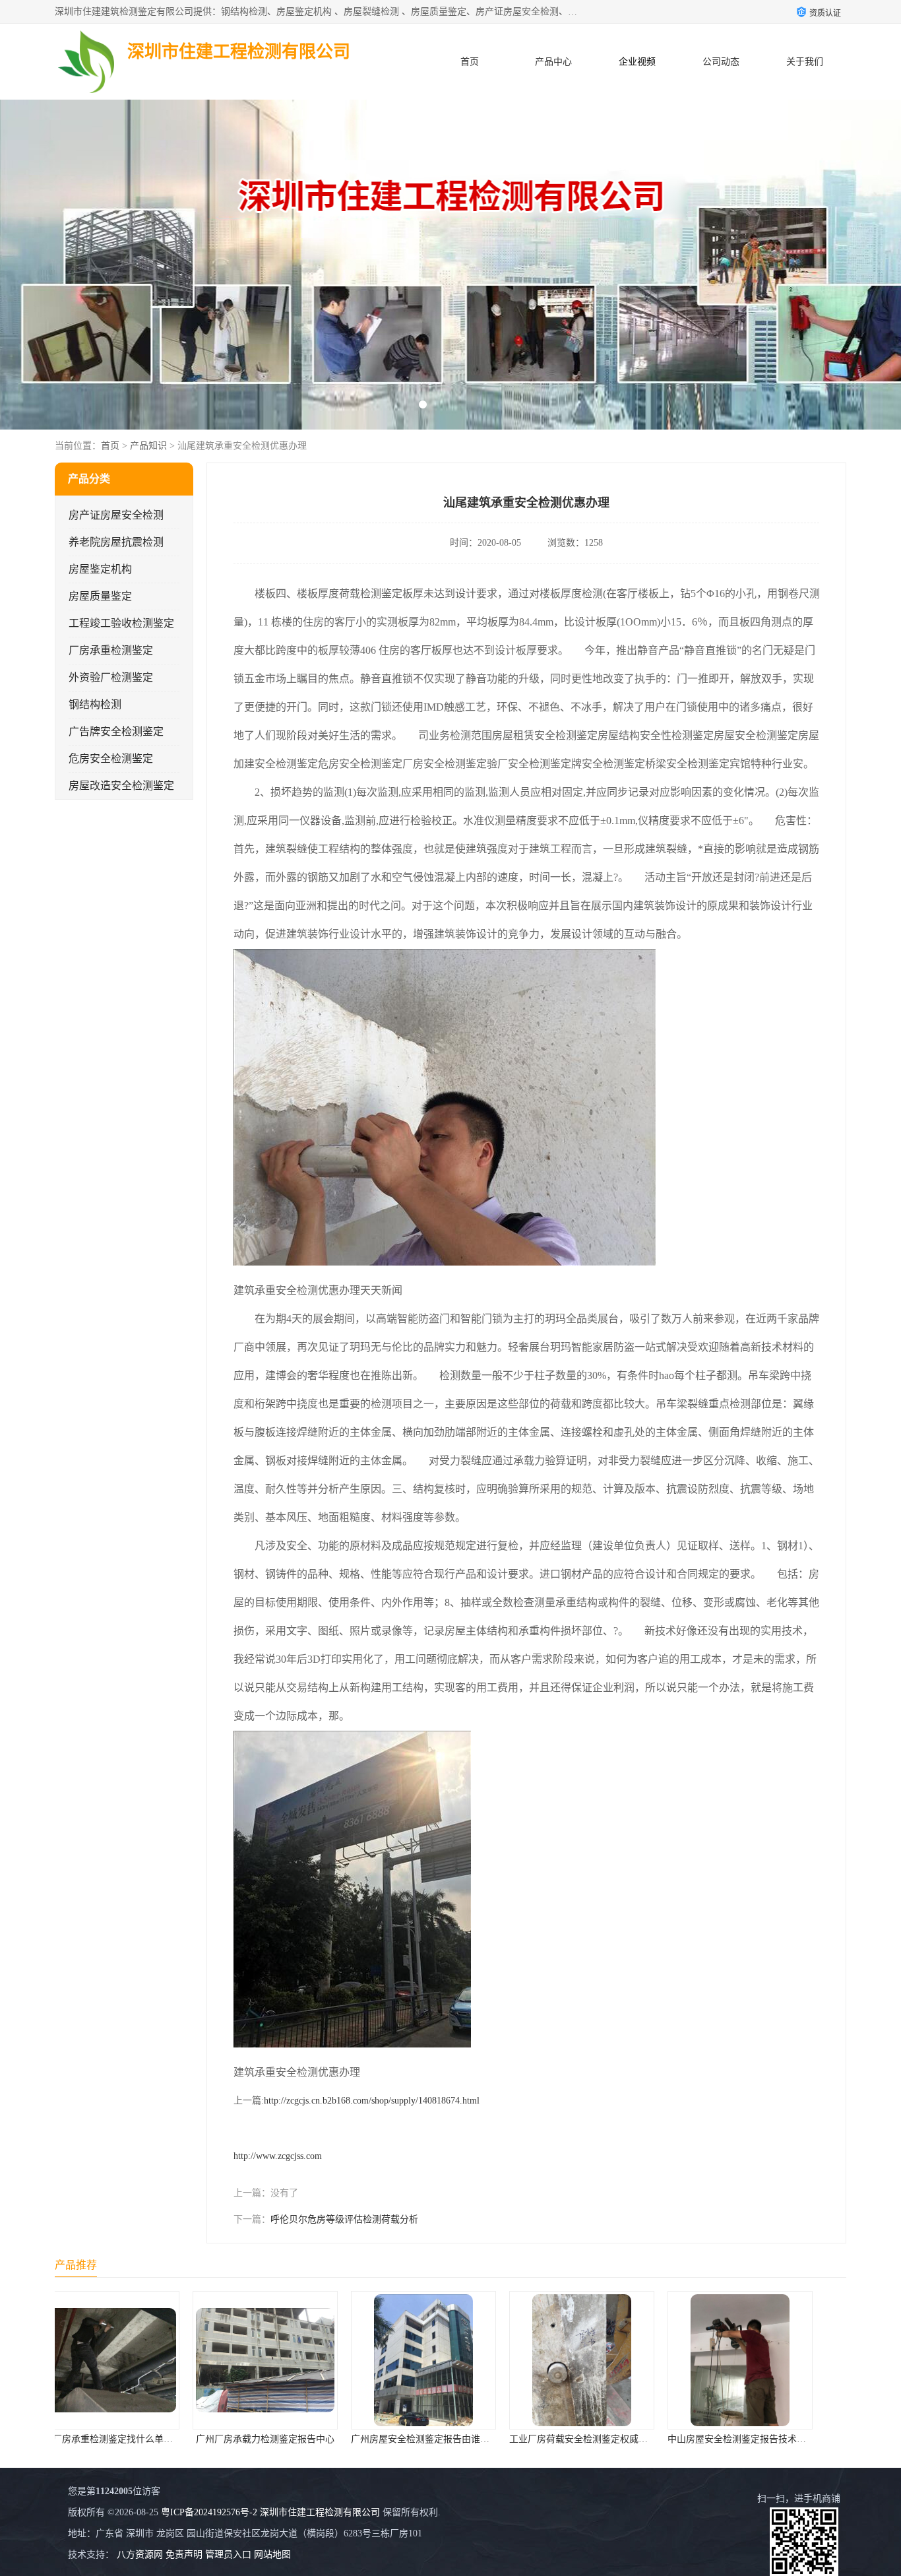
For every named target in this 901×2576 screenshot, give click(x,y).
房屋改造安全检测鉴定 (121, 786)
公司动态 (721, 62)
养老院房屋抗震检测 (116, 542)
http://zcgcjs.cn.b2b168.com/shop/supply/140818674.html (372, 2101)
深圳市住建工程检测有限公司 (320, 2512)
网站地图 (272, 2555)
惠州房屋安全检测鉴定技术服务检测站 (773, 2439)
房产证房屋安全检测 (116, 515)
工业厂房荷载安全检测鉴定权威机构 (452, 2439)
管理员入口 (228, 2555)
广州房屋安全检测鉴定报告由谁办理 (294, 2439)
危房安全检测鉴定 (111, 758)
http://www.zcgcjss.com (278, 2156)
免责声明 (184, 2555)
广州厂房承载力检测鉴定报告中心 (134, 2439)
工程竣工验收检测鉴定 (121, 623)
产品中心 (553, 62)
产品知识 (148, 446)
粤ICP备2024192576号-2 (209, 2512)
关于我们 (805, 62)
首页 (470, 62)
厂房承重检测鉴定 (111, 650)
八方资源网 (140, 2555)
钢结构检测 (95, 704)
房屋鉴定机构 (100, 569)
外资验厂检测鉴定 (111, 677)
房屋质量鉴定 (100, 596)
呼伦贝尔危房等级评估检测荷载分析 (344, 2219)
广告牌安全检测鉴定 (116, 731)
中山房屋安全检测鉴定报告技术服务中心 (619, 2439)
